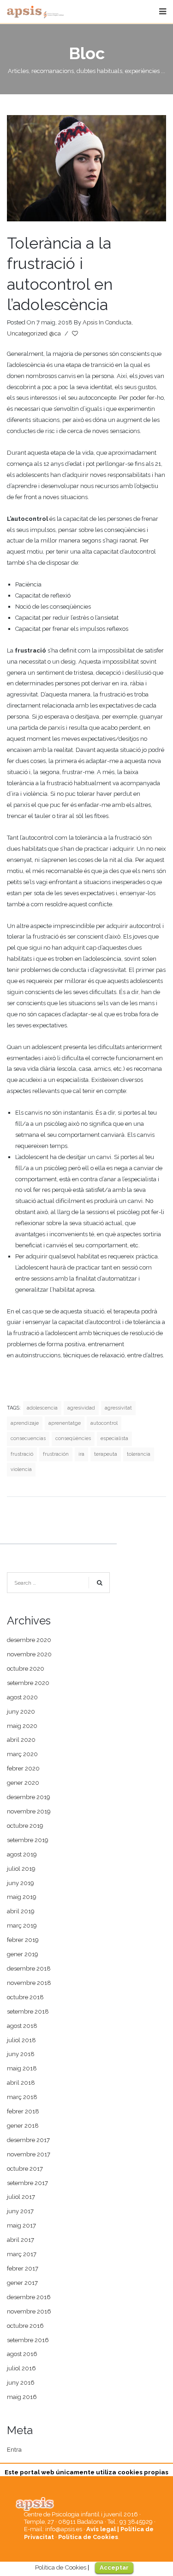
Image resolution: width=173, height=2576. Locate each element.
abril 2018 (21, 2083)
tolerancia (139, 1454)
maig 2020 (22, 1726)
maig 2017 (21, 2225)
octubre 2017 (25, 2169)
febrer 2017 (23, 2268)
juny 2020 (21, 1712)
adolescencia (42, 1408)
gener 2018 (23, 2126)
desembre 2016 (29, 2297)
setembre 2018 (28, 2011)
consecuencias (28, 1438)
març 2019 (22, 1926)
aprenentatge (65, 1423)
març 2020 (22, 1754)
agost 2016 (22, 2354)
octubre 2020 (26, 1669)
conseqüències (73, 1438)
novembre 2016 (29, 2311)
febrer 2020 (23, 1768)
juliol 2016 (21, 2368)
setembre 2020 (28, 1683)
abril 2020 (21, 1740)
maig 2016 (22, 2397)
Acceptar (114, 2567)
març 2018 (22, 2097)
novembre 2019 (29, 1811)
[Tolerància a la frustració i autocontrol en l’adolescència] (86, 168)
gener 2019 (23, 1954)
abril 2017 (21, 2240)
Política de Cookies (88, 2537)
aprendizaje (25, 1423)
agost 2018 (22, 2026)
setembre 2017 (27, 2183)
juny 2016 (21, 2383)
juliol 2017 (21, 2197)
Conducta (118, 322)
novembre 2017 (29, 2154)
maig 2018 (22, 2068)
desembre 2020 (29, 1640)
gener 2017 (22, 2283)
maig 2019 (22, 1897)
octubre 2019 (25, 1826)
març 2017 (22, 2254)
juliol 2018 (21, 2040)
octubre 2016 (25, 2326)
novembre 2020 (29, 1654)
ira (81, 1454)
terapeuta (106, 1454)
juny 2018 (21, 2054)
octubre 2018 (25, 1997)
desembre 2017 (28, 2140)
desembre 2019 (29, 1797)
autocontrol (104, 1423)
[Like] (76, 334)
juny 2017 (20, 2211)
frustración (56, 1454)
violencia (21, 1469)
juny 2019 (21, 1883)
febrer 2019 (23, 1940)
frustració (22, 1454)
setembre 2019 (28, 1840)
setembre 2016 (28, 2340)
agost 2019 (22, 1854)
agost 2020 (22, 1697)
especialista (114, 1438)
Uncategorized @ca (34, 333)
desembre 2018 (29, 1969)
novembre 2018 (29, 1983)
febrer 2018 (23, 2111)
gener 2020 (23, 1783)
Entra (14, 2450)
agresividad (81, 1408)
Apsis (90, 322)
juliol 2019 (21, 1869)
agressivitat (118, 1408)
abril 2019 (21, 1911)
